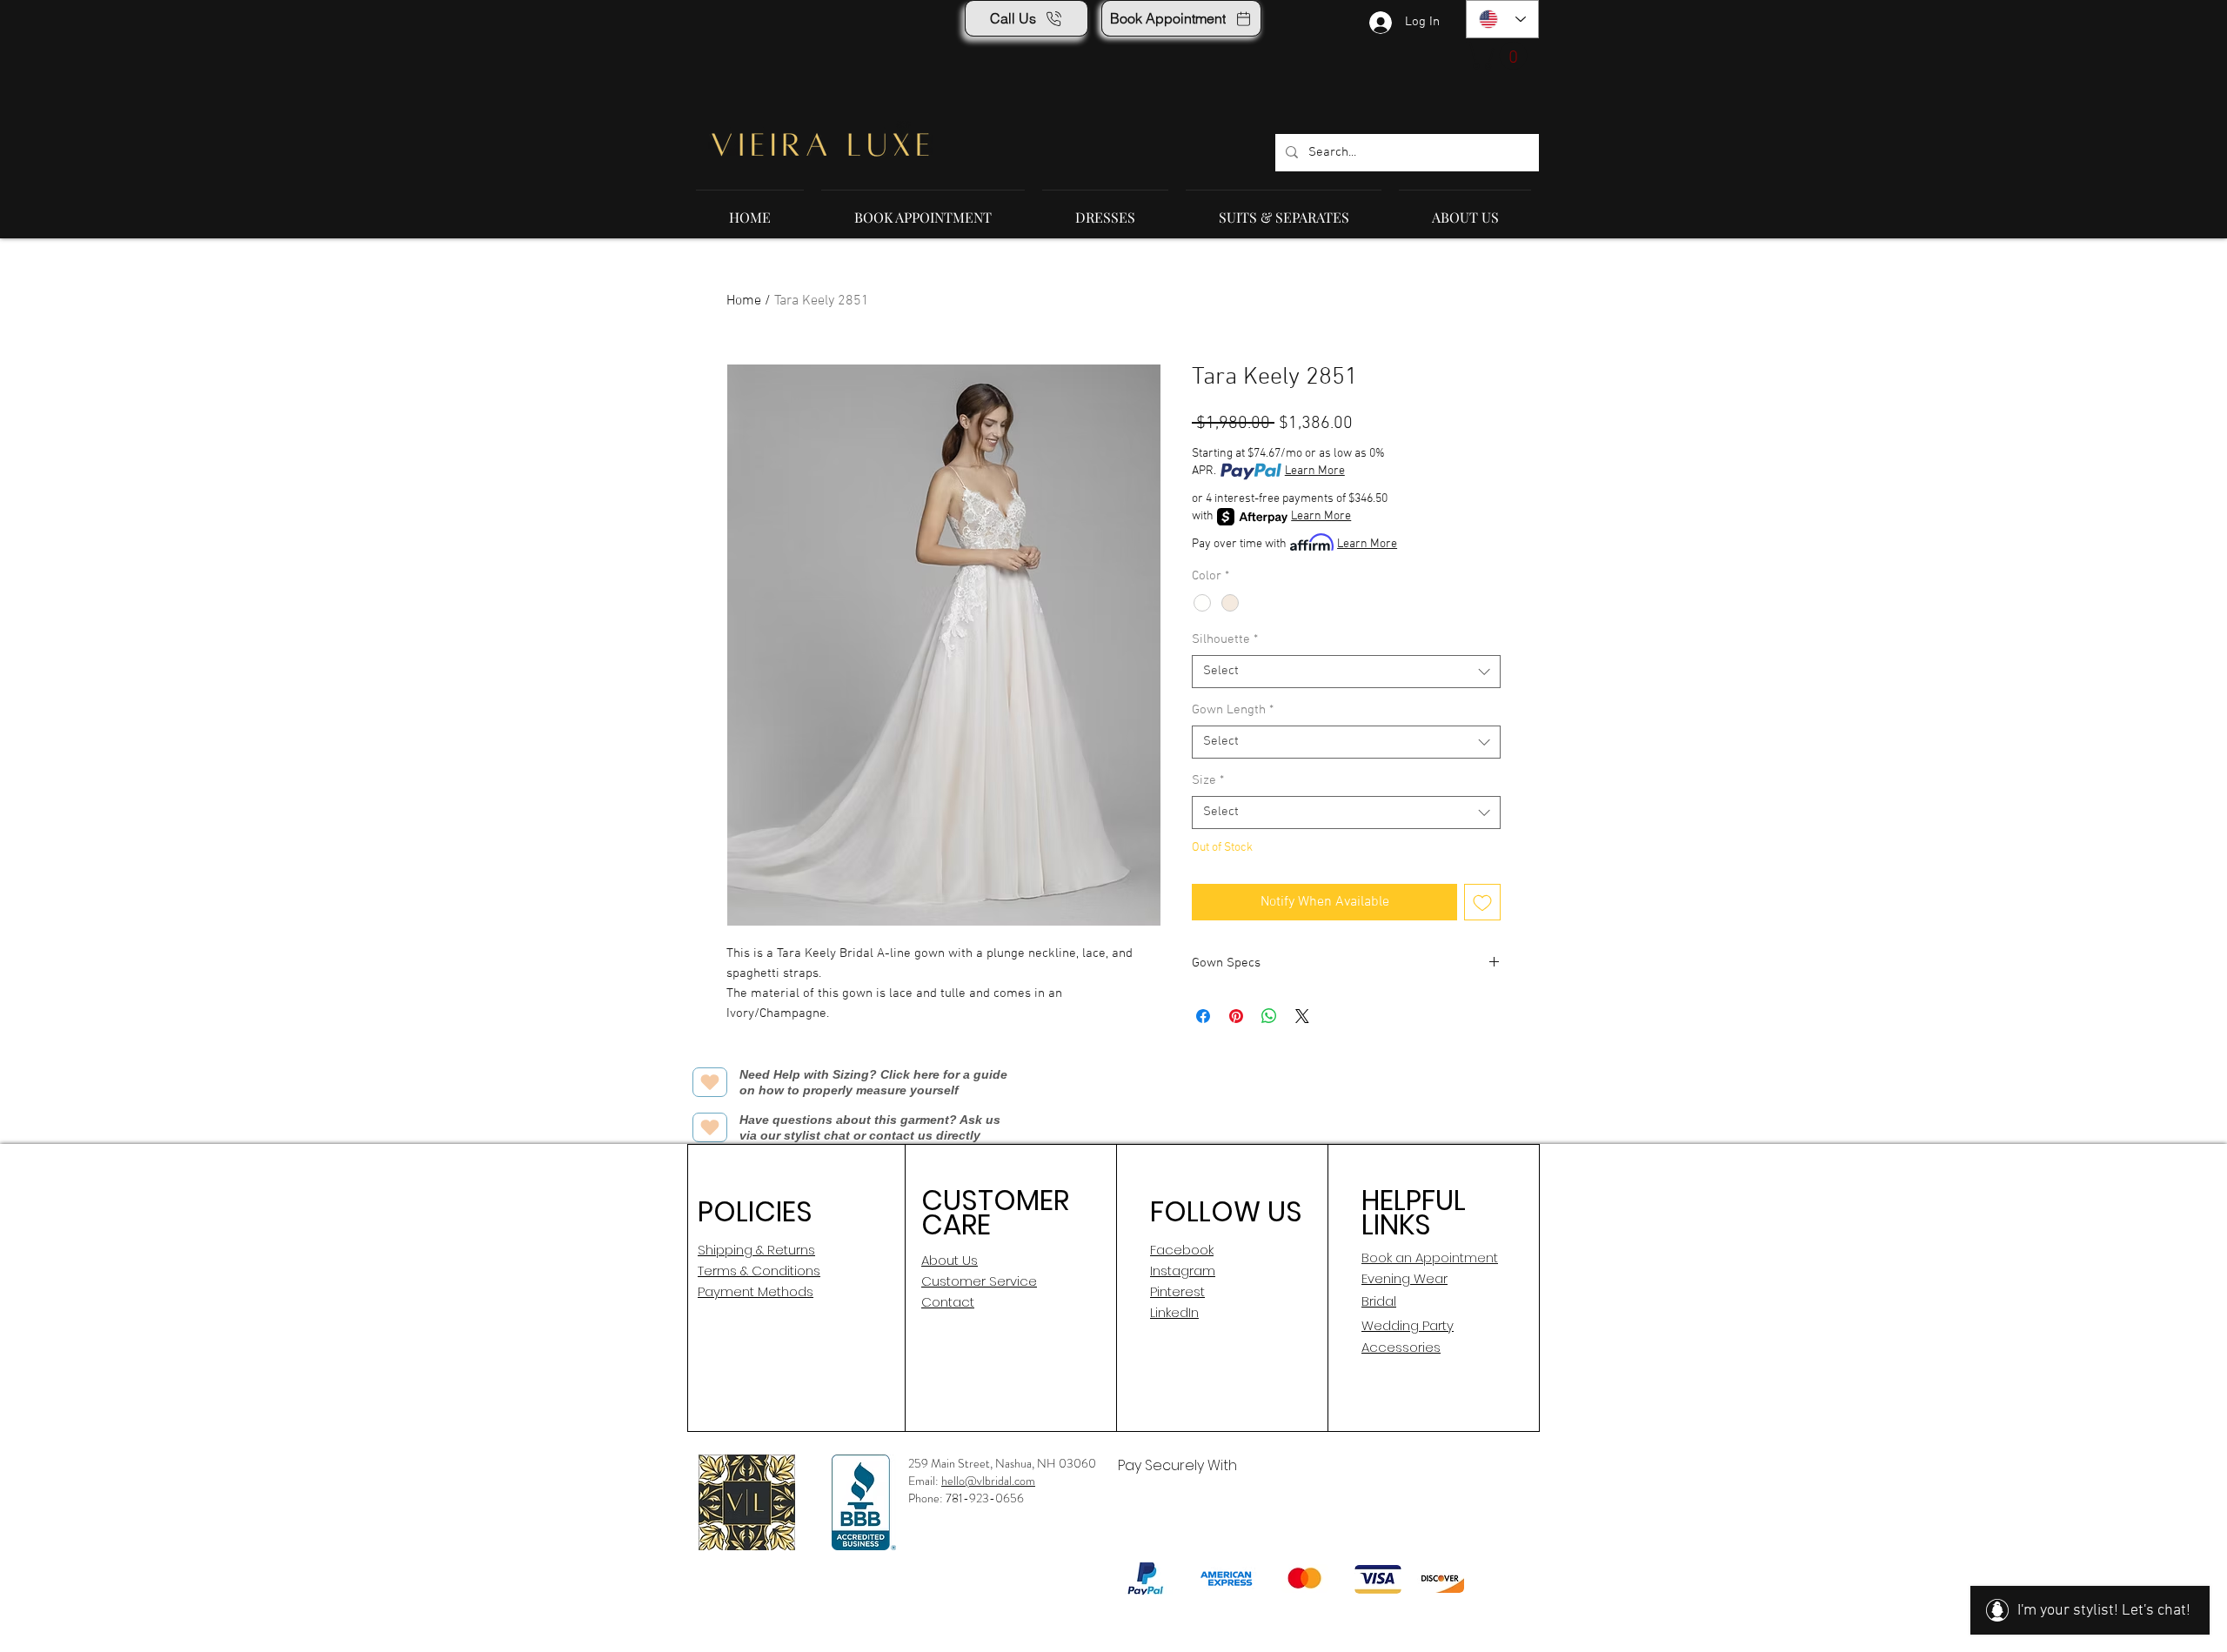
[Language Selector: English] (1502, 19)
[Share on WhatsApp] (1269, 1016)
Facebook (1182, 1250)
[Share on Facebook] (1203, 1016)
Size (1208, 780)
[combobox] (1346, 672)
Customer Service (979, 1281)
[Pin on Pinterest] (1236, 1016)
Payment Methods (756, 1291)
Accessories (1401, 1347)
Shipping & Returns (756, 1250)
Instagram (1183, 1271)
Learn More (1315, 471)
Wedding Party (1408, 1325)
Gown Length (1233, 710)
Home (744, 301)
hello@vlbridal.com (988, 1481)
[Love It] (710, 1082)
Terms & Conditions (759, 1271)
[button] (1500, 56)
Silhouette (1225, 639)
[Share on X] (1302, 1016)
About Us (950, 1260)
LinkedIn (1174, 1312)
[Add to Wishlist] (1482, 902)
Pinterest (1177, 1291)
